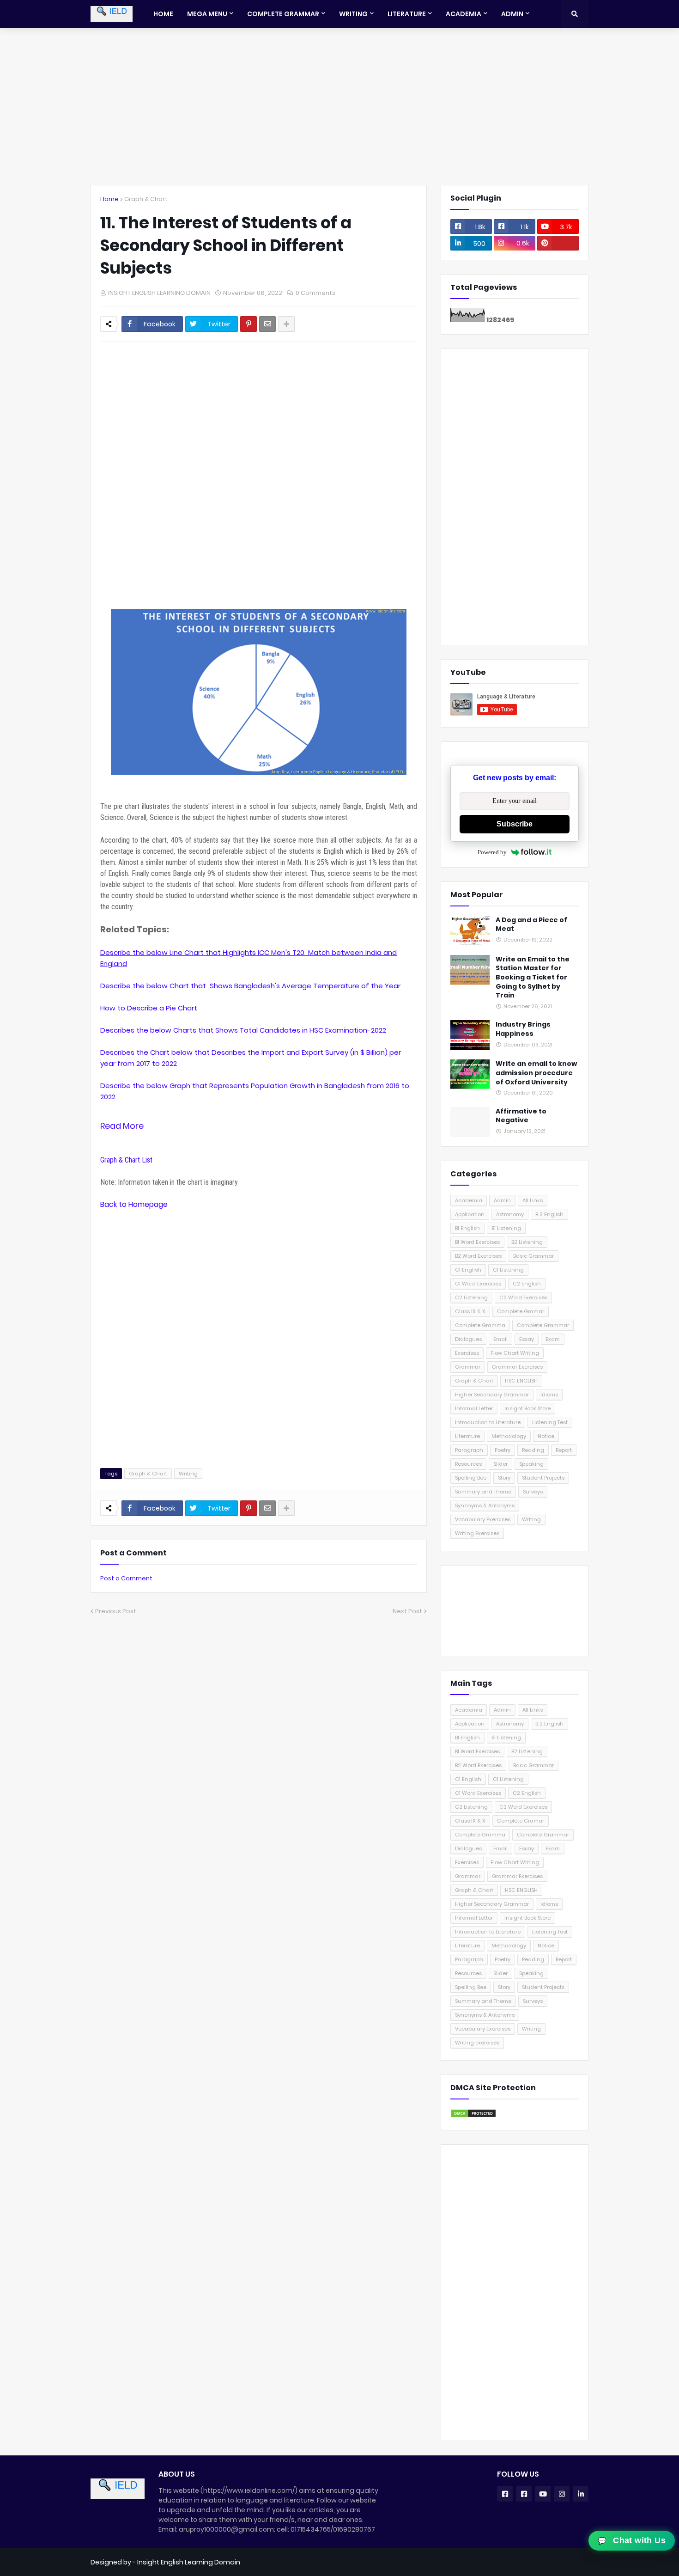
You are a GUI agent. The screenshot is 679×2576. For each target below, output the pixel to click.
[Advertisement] (339, 106)
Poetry (503, 1450)
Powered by (492, 852)
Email (500, 1339)
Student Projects (543, 1478)
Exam (553, 1339)
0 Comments (315, 293)
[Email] (267, 324)
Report (564, 1450)
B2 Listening (527, 1242)
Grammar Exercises (517, 1367)
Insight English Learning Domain (189, 2562)
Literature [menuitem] (407, 14)
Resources (468, 1464)
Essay (527, 1339)
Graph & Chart (146, 199)
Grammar (468, 1367)
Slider (500, 1464)
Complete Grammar (543, 1325)
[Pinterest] (249, 324)
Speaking (531, 1464)
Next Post (407, 1611)
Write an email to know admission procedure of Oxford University (536, 1073)
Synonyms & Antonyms (485, 1505)
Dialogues (468, 1339)
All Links (533, 1200)
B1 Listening (506, 1228)
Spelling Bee (471, 1478)
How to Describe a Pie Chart (149, 1008)
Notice (546, 1436)
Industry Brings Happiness (523, 1029)
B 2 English (549, 1214)
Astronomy (510, 1214)
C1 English (468, 1270)
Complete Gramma (480, 1325)
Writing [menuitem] (353, 14)
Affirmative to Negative (521, 1116)
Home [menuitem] (163, 14)
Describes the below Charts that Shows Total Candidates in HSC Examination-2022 (244, 1030)
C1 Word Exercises (478, 1284)
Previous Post (116, 1611)
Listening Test (550, 1422)
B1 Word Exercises (477, 1242)
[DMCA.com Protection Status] (473, 2116)
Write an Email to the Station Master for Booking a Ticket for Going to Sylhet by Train (533, 977)
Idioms (549, 1395)
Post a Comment (126, 1578)
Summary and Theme (483, 1492)
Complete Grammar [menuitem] (283, 14)
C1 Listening (508, 1270)
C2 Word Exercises (523, 1297)
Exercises (467, 1353)
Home (109, 199)
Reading (533, 1450)
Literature (467, 1436)
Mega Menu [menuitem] (207, 14)
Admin (502, 1200)
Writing (188, 1474)
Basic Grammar (533, 1256)
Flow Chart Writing (515, 1353)
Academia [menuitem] (464, 14)
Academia (469, 1200)
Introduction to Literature (488, 1422)
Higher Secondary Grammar (492, 1395)
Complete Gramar (521, 1311)
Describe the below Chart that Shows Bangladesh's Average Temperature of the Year (250, 986)
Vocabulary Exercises (483, 1519)
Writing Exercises (477, 1533)
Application (470, 1214)
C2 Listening (471, 1297)
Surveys (533, 1492)
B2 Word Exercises (478, 1256)
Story (504, 1478)
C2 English (527, 1284)
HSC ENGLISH (521, 1381)
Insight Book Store (527, 1408)
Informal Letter (474, 1408)
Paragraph (469, 1450)
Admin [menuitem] (512, 14)
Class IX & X (470, 1311)
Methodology (509, 1436)
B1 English (467, 1228)
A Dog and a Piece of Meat (531, 925)
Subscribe (515, 824)
